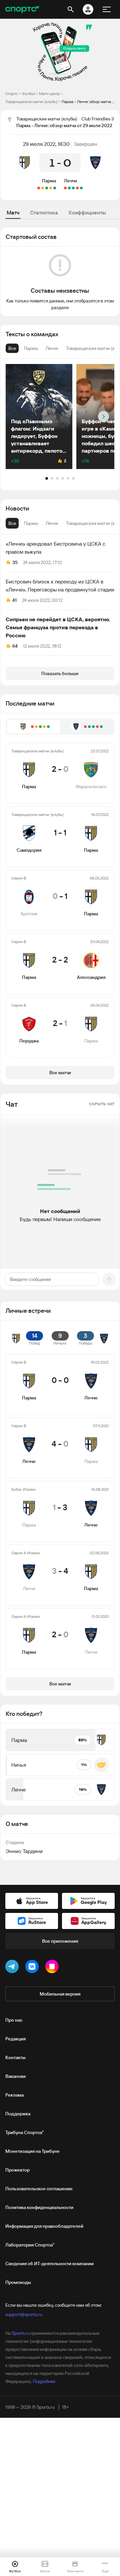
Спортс (12, 94)
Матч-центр (49, 94)
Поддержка (18, 2114)
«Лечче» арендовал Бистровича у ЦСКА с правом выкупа (55, 548)
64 (15, 646)
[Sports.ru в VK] (33, 1968)
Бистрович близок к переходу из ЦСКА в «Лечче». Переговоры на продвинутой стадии (60, 585)
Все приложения (60, 1941)
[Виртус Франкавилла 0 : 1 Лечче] (81, 188)
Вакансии (15, 2076)
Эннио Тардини (24, 1851)
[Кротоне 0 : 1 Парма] (47, 188)
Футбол (28, 94)
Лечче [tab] (52, 523)
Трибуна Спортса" (24, 2132)
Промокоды (18, 2282)
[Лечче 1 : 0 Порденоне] (69, 188)
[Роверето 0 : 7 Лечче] (73, 188)
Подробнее (44, 2381)
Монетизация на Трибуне (32, 2151)
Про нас (14, 2020)
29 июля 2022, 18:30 (46, 144)
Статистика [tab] (44, 212)
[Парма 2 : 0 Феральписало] (55, 188)
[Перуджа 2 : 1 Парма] (39, 188)
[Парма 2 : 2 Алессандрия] (43, 188)
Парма (49, 181)
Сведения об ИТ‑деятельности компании (49, 2264)
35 (15, 562)
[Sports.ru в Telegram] (13, 1968)
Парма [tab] (31, 523)
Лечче (71, 181)
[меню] (107, 9)
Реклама (14, 2095)
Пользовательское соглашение (39, 2189)
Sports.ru (21, 2333)
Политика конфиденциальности (39, 2207)
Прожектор (17, 2170)
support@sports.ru (24, 2314)
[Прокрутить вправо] (103, 417)
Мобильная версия (60, 1994)
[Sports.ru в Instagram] (53, 1968)
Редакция (15, 2039)
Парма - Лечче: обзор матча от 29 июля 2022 (88, 102)
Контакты (15, 2057)
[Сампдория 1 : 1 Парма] (51, 188)
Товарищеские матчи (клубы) (31, 102)
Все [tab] (12, 523)
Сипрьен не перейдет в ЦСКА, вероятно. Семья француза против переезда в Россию (58, 627)
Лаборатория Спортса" (30, 2245)
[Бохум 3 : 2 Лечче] (77, 188)
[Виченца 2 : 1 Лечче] (65, 188)
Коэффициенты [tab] (87, 212)
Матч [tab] (13, 212)
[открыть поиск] (71, 9)
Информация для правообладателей (44, 2226)
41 (14, 600)
